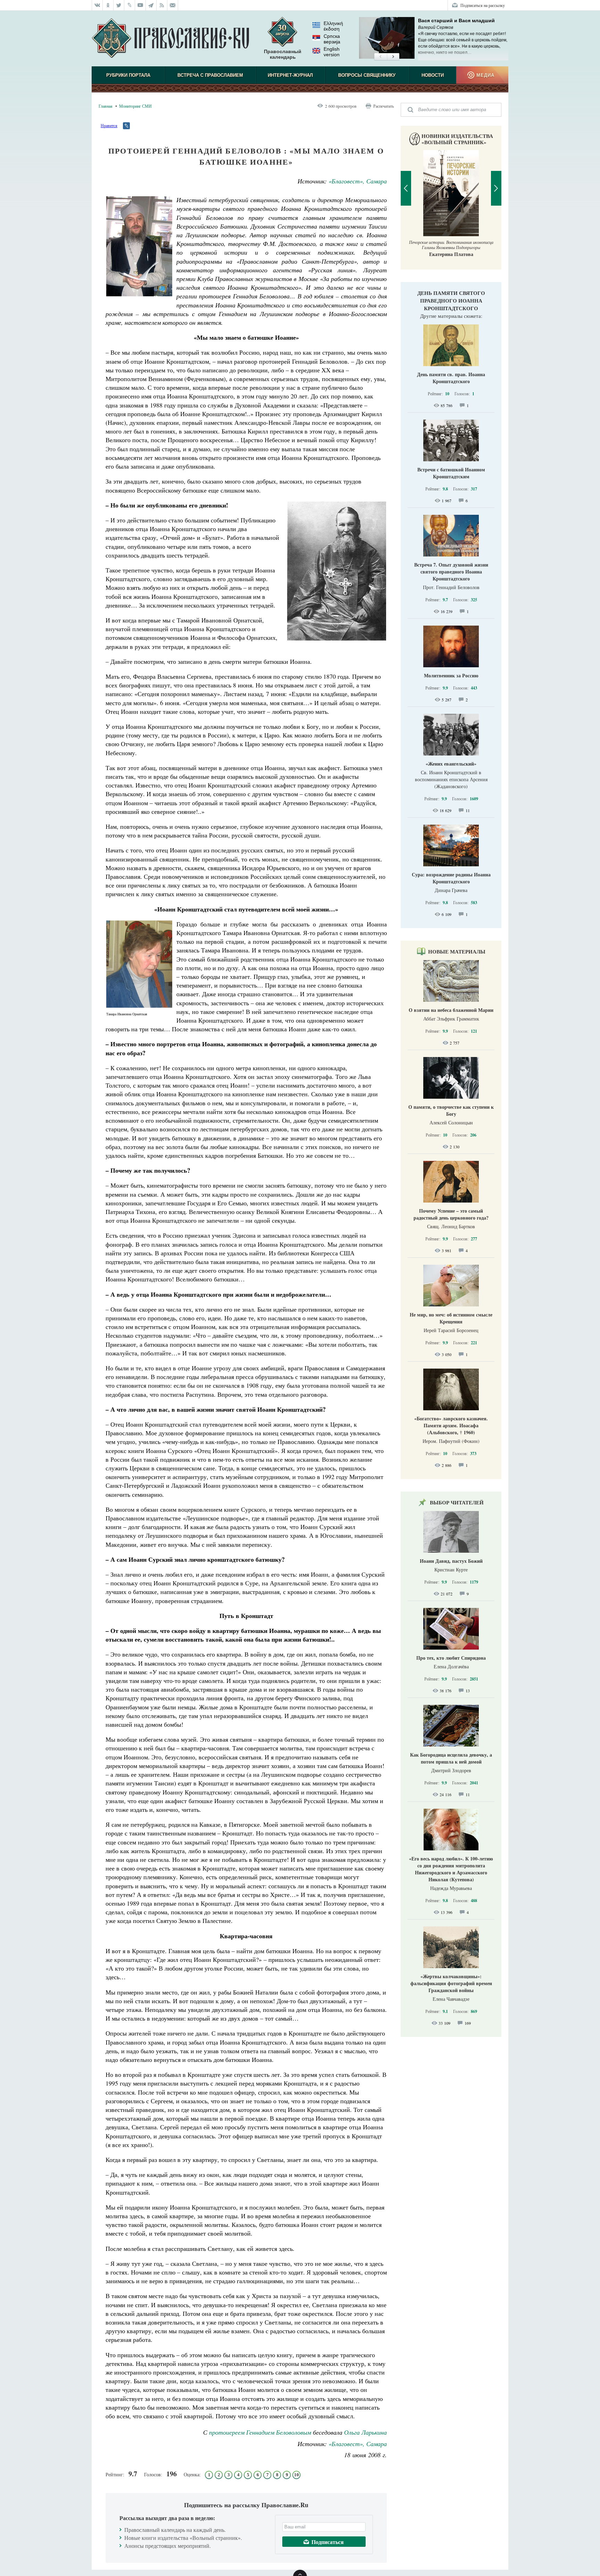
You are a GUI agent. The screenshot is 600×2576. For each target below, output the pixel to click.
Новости (433, 75)
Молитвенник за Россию (451, 675)
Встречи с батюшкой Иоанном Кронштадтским (451, 473)
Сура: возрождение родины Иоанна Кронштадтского (451, 878)
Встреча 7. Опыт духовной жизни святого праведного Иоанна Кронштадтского (451, 572)
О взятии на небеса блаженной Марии (451, 1010)
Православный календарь (283, 54)
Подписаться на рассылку (483, 5)
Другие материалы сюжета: (451, 316)
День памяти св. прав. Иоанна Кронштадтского (451, 378)
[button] (380, 57)
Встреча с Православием (210, 75)
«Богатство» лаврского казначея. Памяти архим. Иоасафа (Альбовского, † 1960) (451, 1425)
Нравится (109, 125)
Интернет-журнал (290, 75)
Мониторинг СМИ (135, 106)
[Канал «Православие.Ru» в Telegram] (151, 5)
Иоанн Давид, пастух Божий (451, 1561)
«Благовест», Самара (358, 181)
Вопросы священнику (367, 75)
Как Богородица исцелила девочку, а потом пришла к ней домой (451, 1758)
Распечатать (384, 106)
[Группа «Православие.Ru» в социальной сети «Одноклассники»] (108, 5)
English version (332, 52)
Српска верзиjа (332, 39)
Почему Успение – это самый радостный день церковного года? (451, 1214)
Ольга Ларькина (365, 2432)
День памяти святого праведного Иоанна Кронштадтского (451, 300)
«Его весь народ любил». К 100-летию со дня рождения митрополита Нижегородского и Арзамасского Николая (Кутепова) (451, 1869)
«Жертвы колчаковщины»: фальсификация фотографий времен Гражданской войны (451, 1983)
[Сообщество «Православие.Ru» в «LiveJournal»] (130, 5)
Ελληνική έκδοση (333, 26)
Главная (106, 106)
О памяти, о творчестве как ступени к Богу (451, 1110)
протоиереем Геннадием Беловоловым (260, 2432)
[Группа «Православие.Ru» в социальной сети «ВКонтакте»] (97, 5)
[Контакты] (173, 5)
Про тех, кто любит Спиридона (451, 1658)
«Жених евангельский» (451, 764)
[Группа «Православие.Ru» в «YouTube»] (140, 5)
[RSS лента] (162, 5)
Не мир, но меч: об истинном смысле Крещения (451, 1318)
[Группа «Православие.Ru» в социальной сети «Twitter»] (119, 5)
